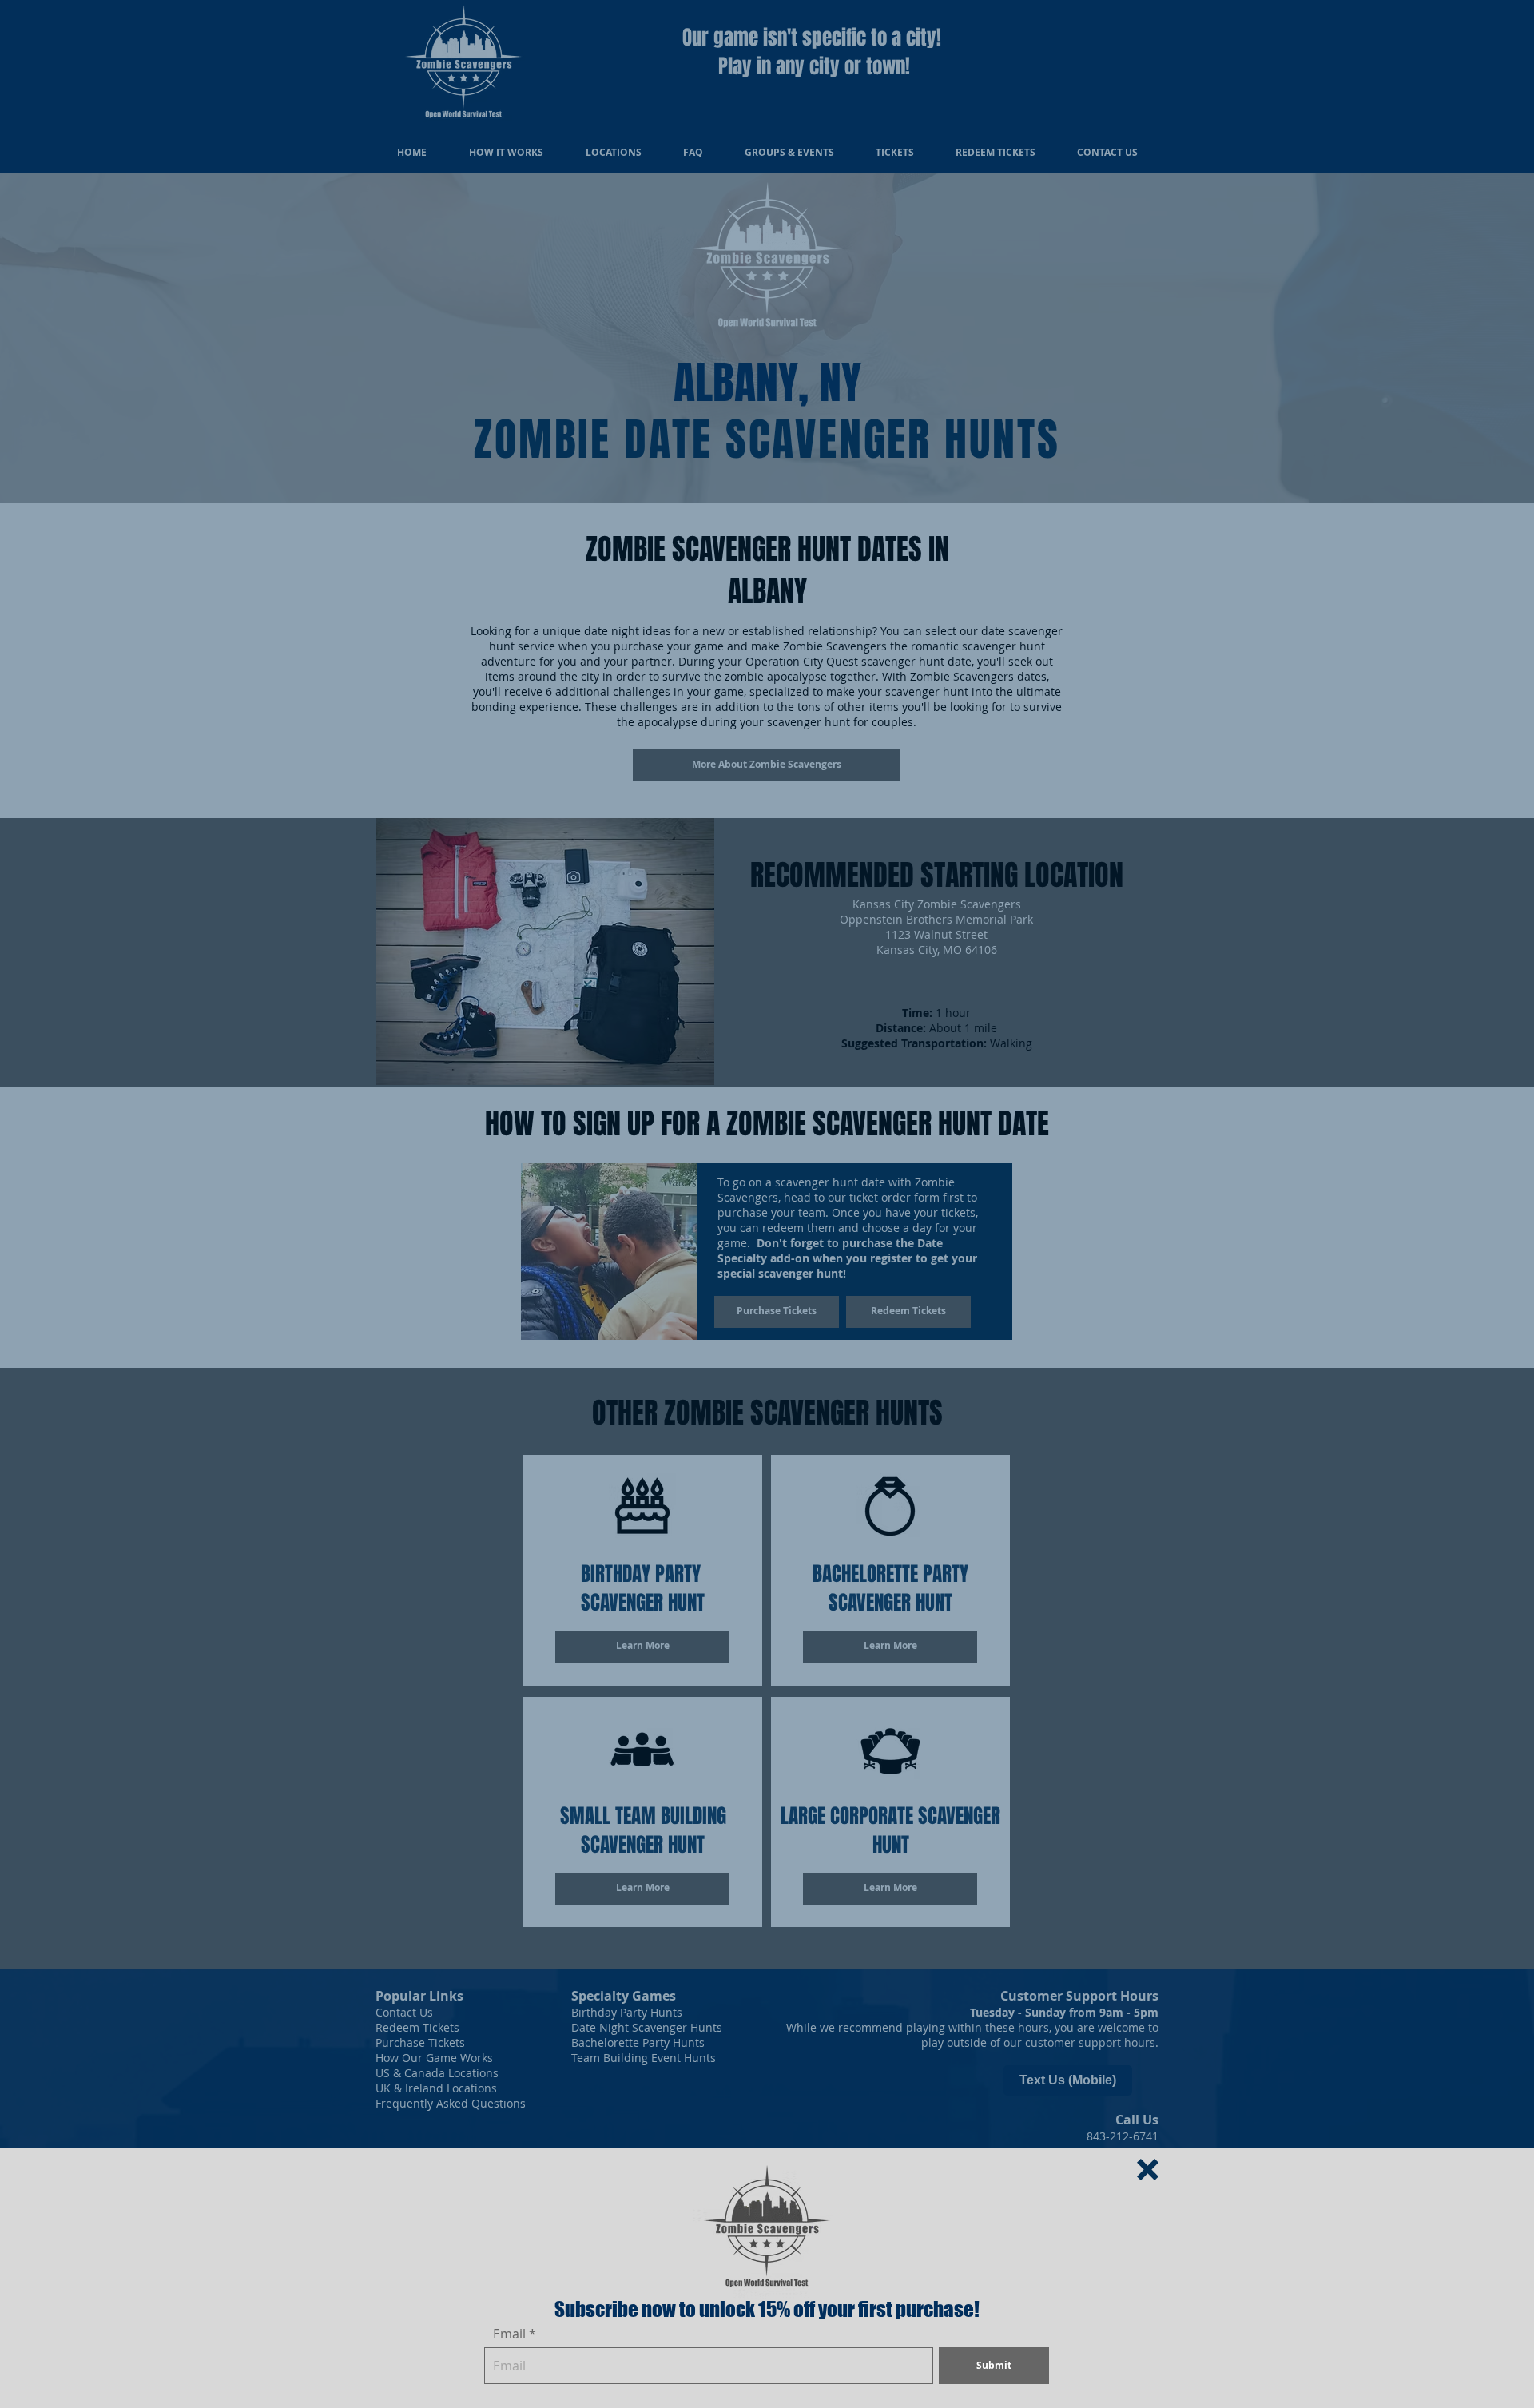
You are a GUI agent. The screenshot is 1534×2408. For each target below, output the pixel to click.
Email (509, 2334)
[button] (1148, 2170)
